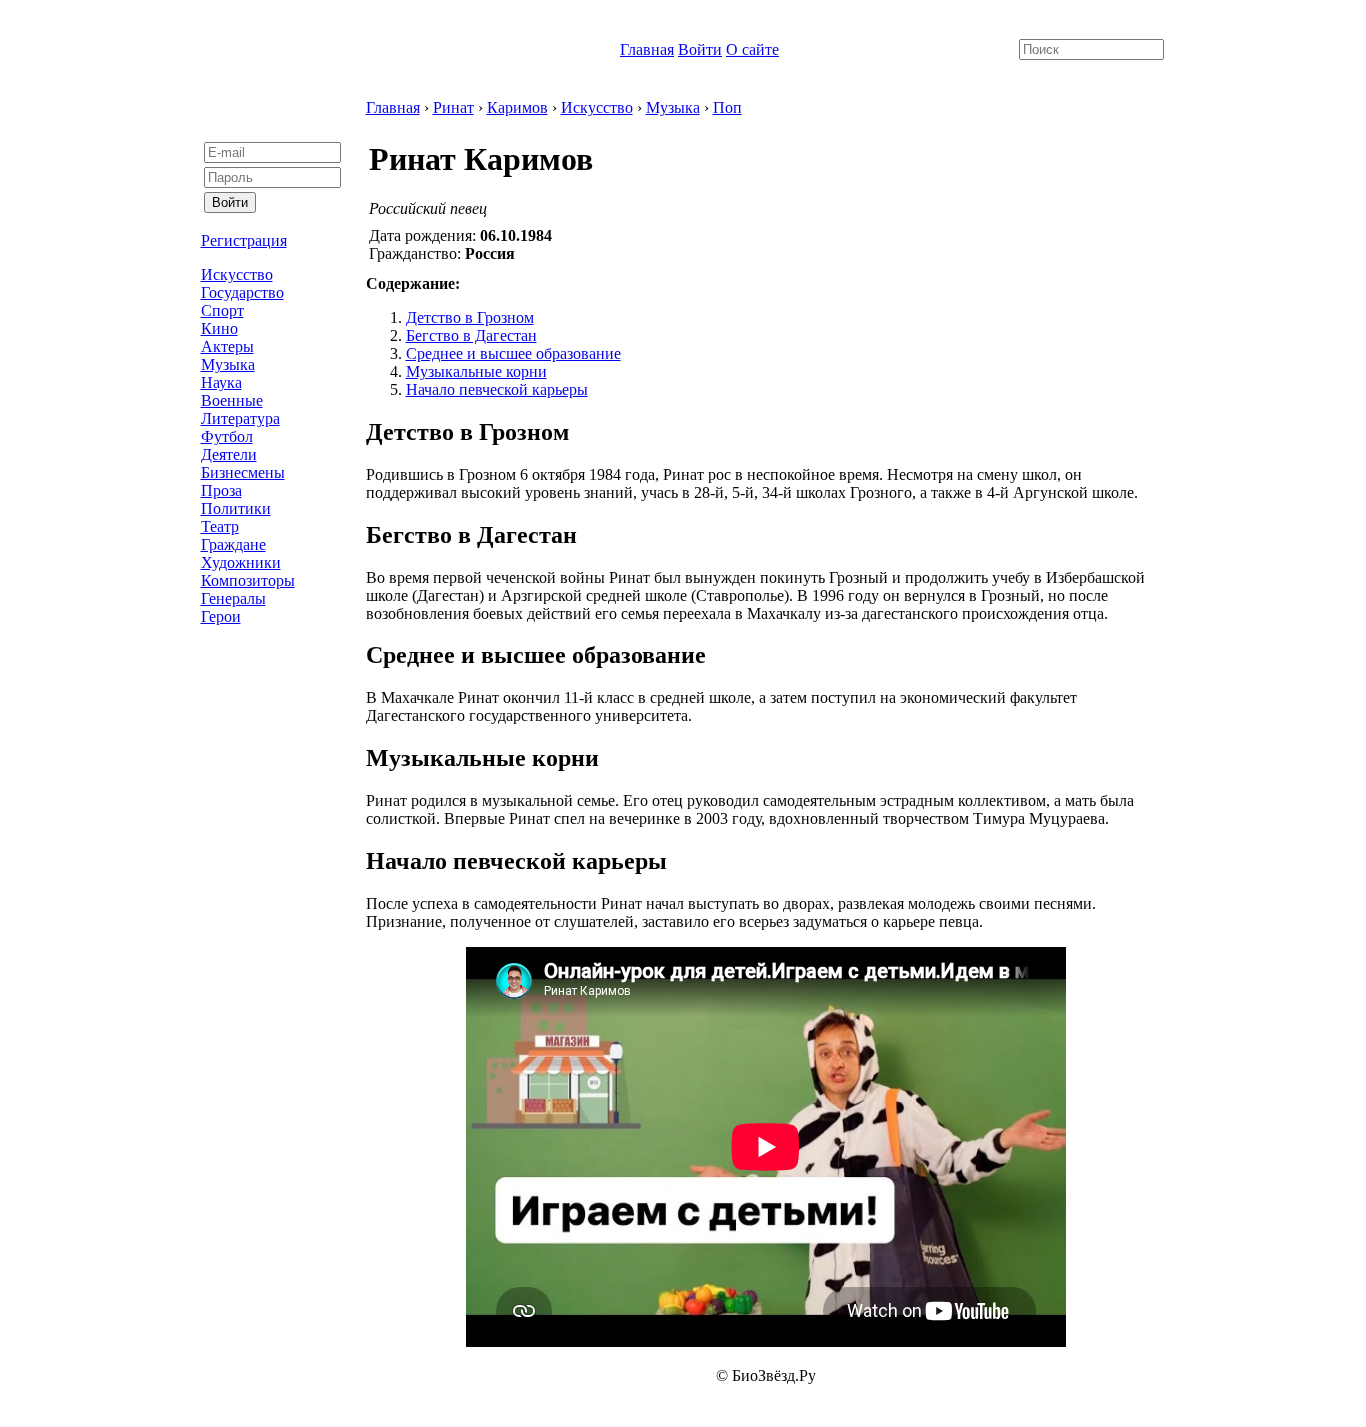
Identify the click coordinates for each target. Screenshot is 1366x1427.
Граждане (233, 544)
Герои (221, 616)
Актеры (227, 346)
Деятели (229, 454)
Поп (727, 107)
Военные (232, 400)
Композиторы (248, 580)
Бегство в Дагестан (471, 335)
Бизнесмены (243, 472)
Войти (700, 49)
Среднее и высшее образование (513, 353)
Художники (241, 562)
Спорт (222, 310)
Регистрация (244, 240)
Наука (221, 382)
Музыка (228, 364)
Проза (221, 490)
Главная (647, 49)
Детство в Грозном (470, 317)
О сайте (752, 49)
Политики (236, 508)
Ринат (453, 107)
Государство (242, 292)
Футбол (227, 436)
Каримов (517, 107)
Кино (219, 328)
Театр (220, 526)
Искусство (237, 274)
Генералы (233, 598)
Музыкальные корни (476, 371)
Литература (240, 418)
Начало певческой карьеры (497, 389)
